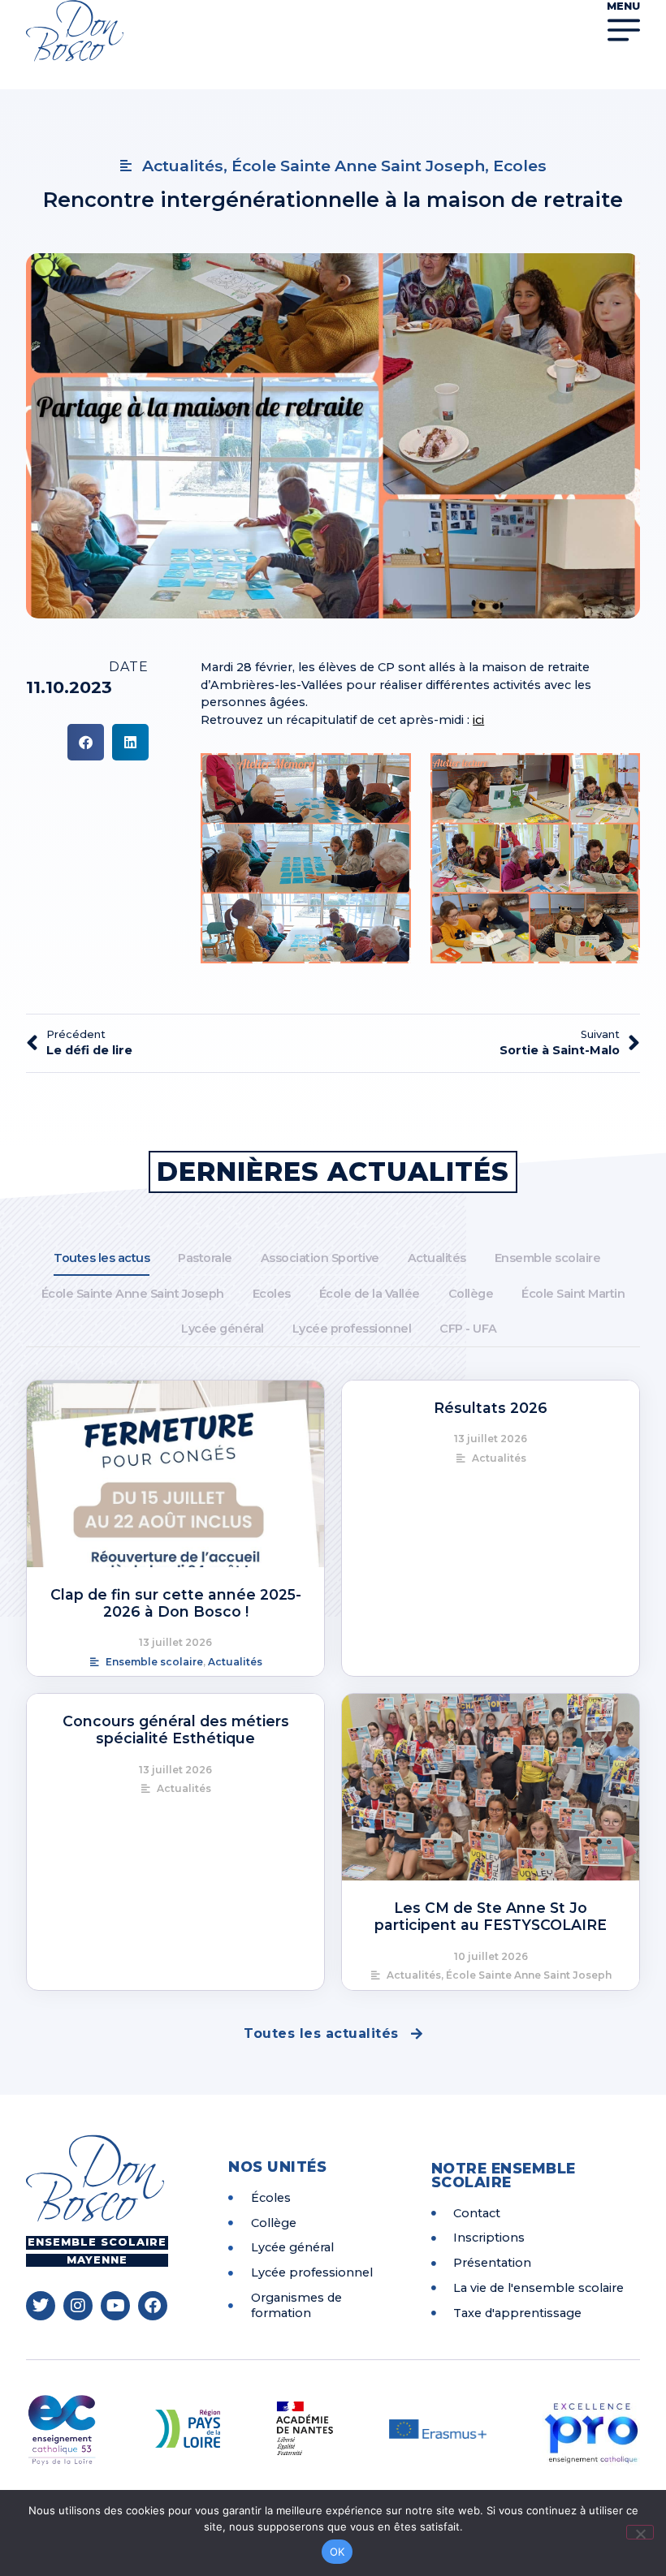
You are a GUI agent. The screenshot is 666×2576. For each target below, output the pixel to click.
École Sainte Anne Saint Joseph (133, 1294)
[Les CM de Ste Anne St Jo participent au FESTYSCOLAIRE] (491, 1787)
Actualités (437, 1258)
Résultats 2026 (491, 1408)
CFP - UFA (468, 1329)
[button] (86, 742)
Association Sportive (320, 1258)
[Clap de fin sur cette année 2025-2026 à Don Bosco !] (175, 1474)
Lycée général (223, 1329)
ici (478, 720)
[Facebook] (153, 2306)
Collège (471, 1294)
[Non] (640, 2532)
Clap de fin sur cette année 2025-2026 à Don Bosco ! (176, 1603)
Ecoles (272, 1294)
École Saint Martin (573, 1294)
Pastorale (205, 1258)
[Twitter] (41, 2306)
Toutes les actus (102, 1258)
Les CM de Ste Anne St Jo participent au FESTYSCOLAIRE (491, 1916)
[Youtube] (115, 2306)
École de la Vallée (370, 1294)
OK (337, 2552)
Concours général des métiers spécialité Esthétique (176, 1730)
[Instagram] (78, 2306)
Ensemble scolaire (548, 1258)
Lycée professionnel (352, 1329)
